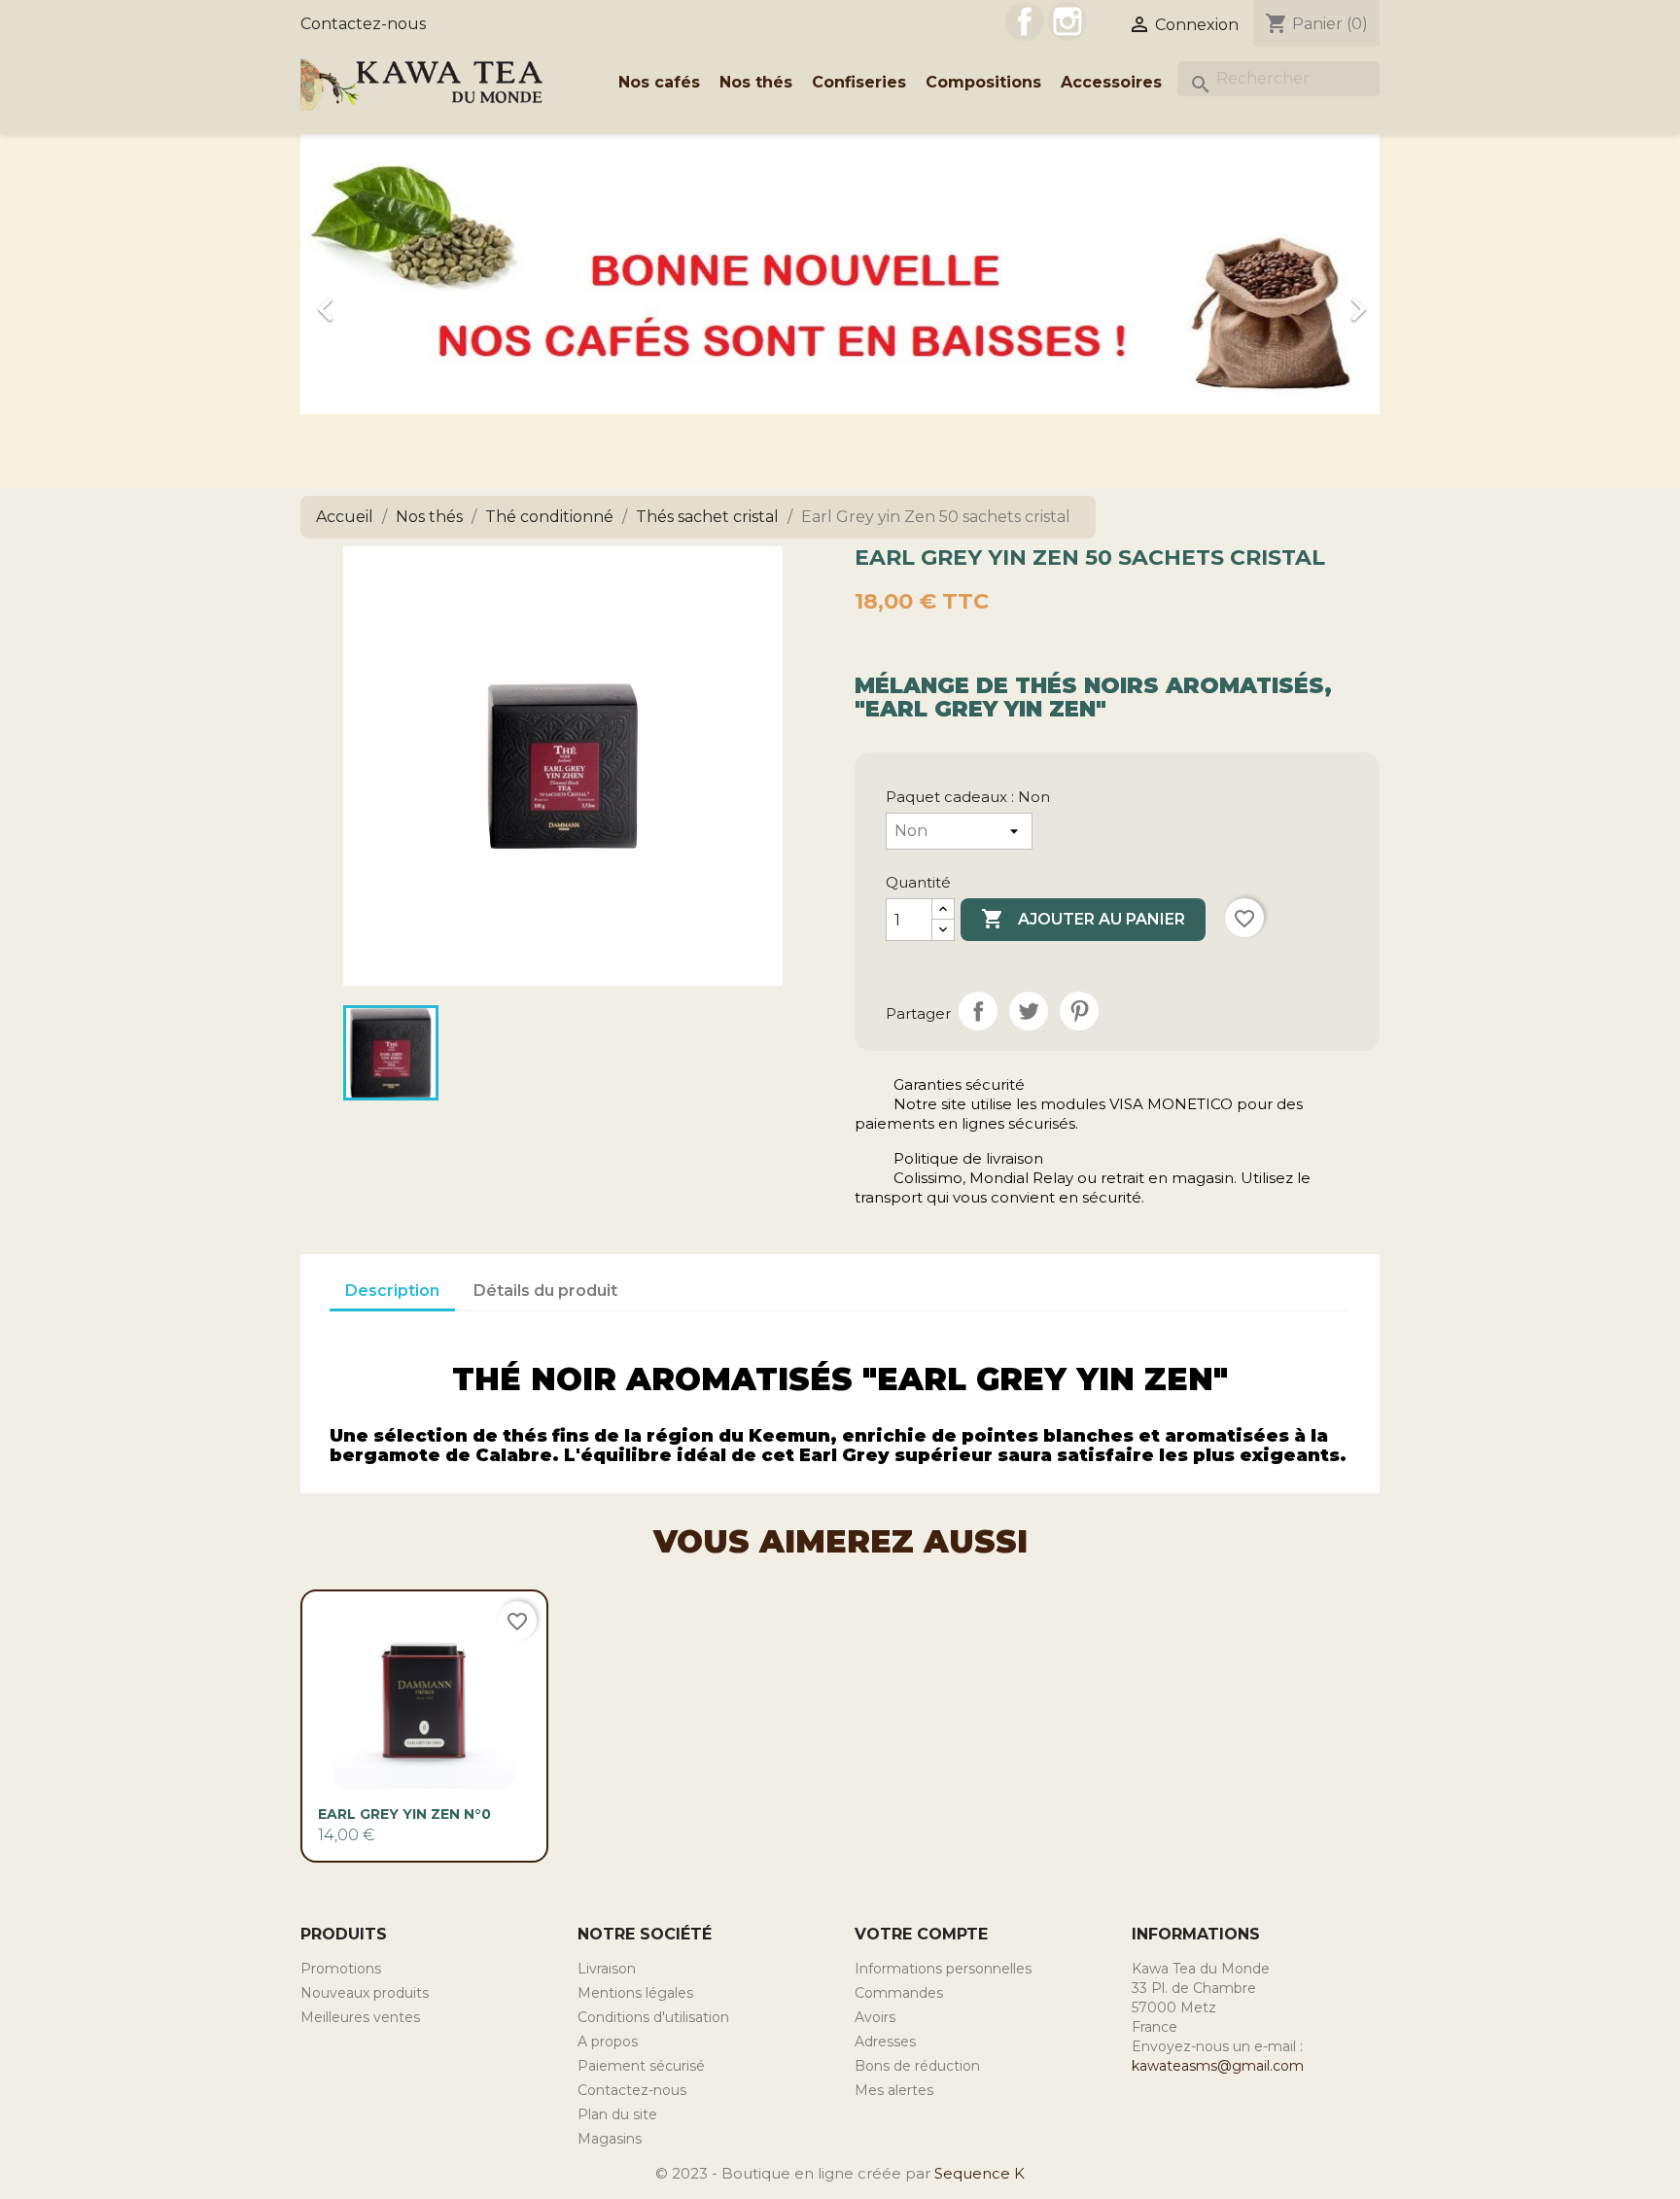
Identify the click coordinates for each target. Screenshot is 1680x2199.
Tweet (1029, 1011)
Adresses (885, 2042)
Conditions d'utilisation (653, 2017)
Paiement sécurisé (641, 2066)
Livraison (607, 1969)
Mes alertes (894, 2090)
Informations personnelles (943, 1969)
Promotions (341, 1969)
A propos (608, 2042)
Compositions (983, 82)
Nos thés (756, 82)
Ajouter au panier (1083, 919)
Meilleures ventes (360, 2017)
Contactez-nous (363, 24)
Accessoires (1111, 82)
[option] (840, 299)
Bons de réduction (917, 2066)
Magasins (610, 2139)
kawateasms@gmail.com (1218, 2066)
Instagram (1067, 21)
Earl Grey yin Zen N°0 (404, 1814)
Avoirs (875, 2017)
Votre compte (921, 1934)
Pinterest (1079, 1011)
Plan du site (617, 2114)
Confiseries (859, 82)
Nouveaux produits (365, 1993)
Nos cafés (659, 82)
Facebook (1025, 21)
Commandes (899, 1993)
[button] (382, 299)
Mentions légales (635, 1993)
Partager (978, 1011)
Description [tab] (392, 1291)
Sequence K (980, 2173)
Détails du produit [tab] (545, 1291)
